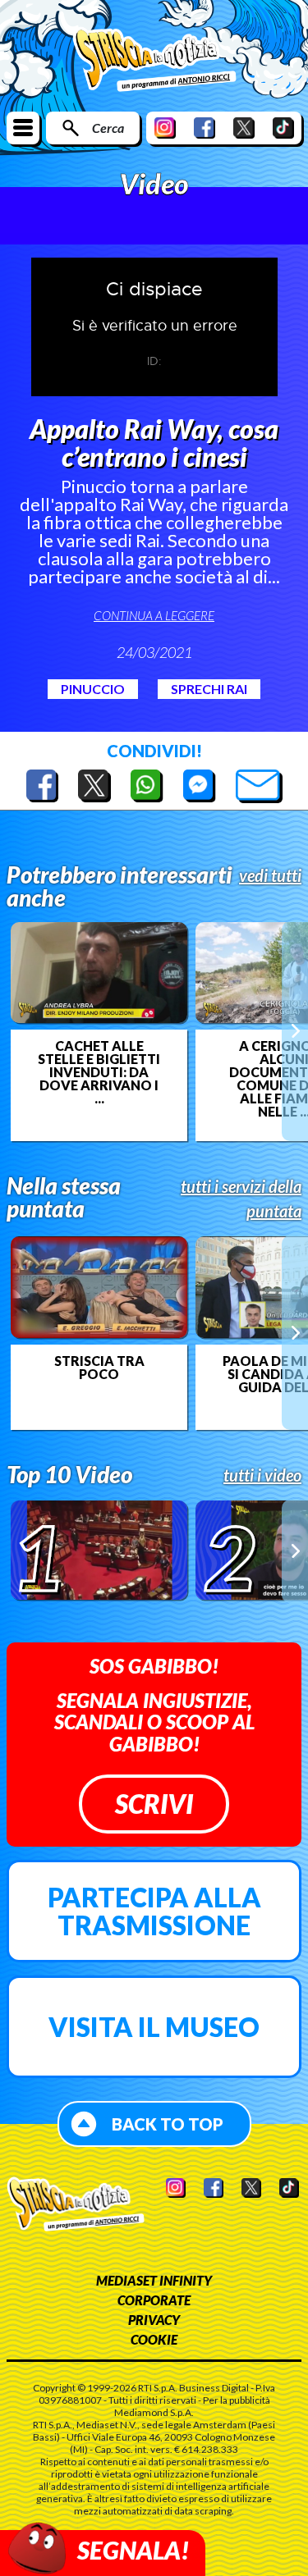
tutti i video (262, 1475)
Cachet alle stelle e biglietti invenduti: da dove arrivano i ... (99, 1072)
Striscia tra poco (99, 1368)
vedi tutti (270, 875)
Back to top (168, 2124)
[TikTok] (283, 128)
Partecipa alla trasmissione (154, 1911)
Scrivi (154, 1804)
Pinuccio (93, 689)
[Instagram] (165, 128)
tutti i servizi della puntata (241, 1199)
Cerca (108, 128)
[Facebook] (205, 128)
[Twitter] (244, 128)
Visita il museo (154, 2027)
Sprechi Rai (209, 689)
